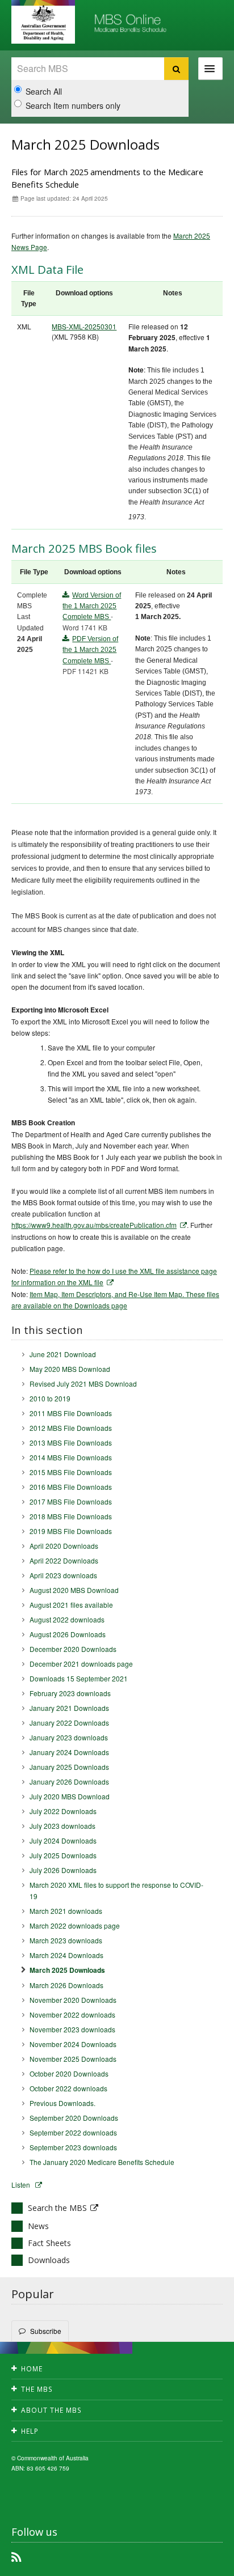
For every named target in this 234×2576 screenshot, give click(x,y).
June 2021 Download (63, 1354)
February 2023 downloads (70, 1693)
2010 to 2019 (50, 1398)
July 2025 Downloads (63, 1855)
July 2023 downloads (62, 1826)
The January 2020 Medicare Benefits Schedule (102, 2162)
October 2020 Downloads (69, 2073)
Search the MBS (57, 2208)
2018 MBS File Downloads (71, 1516)
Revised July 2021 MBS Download (83, 1384)
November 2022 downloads (72, 2014)
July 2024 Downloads (63, 1840)
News (38, 2226)
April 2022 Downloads (64, 1560)
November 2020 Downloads (73, 2000)
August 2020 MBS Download (74, 1590)
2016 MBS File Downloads (71, 1487)
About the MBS (51, 2410)
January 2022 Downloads (69, 1723)
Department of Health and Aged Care (43, 23)
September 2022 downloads (73, 2132)
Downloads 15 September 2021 (79, 1678)
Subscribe (46, 2331)
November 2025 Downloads (73, 2059)
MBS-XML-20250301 (84, 326)
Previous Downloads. (62, 2103)
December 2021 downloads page (81, 1664)
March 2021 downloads (66, 1911)
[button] (200, 2565)
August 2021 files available (71, 1605)
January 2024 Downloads (69, 1752)
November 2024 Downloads (73, 2044)
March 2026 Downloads (66, 1985)
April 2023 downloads (63, 1575)
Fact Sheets (49, 2243)
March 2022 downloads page (75, 1925)
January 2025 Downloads (69, 1767)
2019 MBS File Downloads (71, 1531)
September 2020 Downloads (74, 2118)
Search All (44, 91)
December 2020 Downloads (73, 1649)
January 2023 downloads (69, 1737)
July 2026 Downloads (63, 1870)
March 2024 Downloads (66, 1955)
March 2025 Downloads (67, 1970)
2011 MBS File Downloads (71, 1413)
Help (30, 2431)
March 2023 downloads (66, 1940)
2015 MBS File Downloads (71, 1472)
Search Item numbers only (73, 105)
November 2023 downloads (72, 2029)
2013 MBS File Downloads (71, 1442)
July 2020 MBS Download (70, 1796)
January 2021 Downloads (69, 1708)
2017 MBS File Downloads (71, 1501)
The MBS (37, 2389)
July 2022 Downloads (63, 1811)
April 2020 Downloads (64, 1546)
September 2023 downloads (73, 2147)
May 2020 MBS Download (70, 1369)
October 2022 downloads (68, 2088)
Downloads (49, 2260)
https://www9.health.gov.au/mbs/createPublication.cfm (94, 1225)
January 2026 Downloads (69, 1781)
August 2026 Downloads (68, 1634)
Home (32, 2369)
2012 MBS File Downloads (71, 1428)
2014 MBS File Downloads (71, 1457)
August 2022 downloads (67, 1619)
